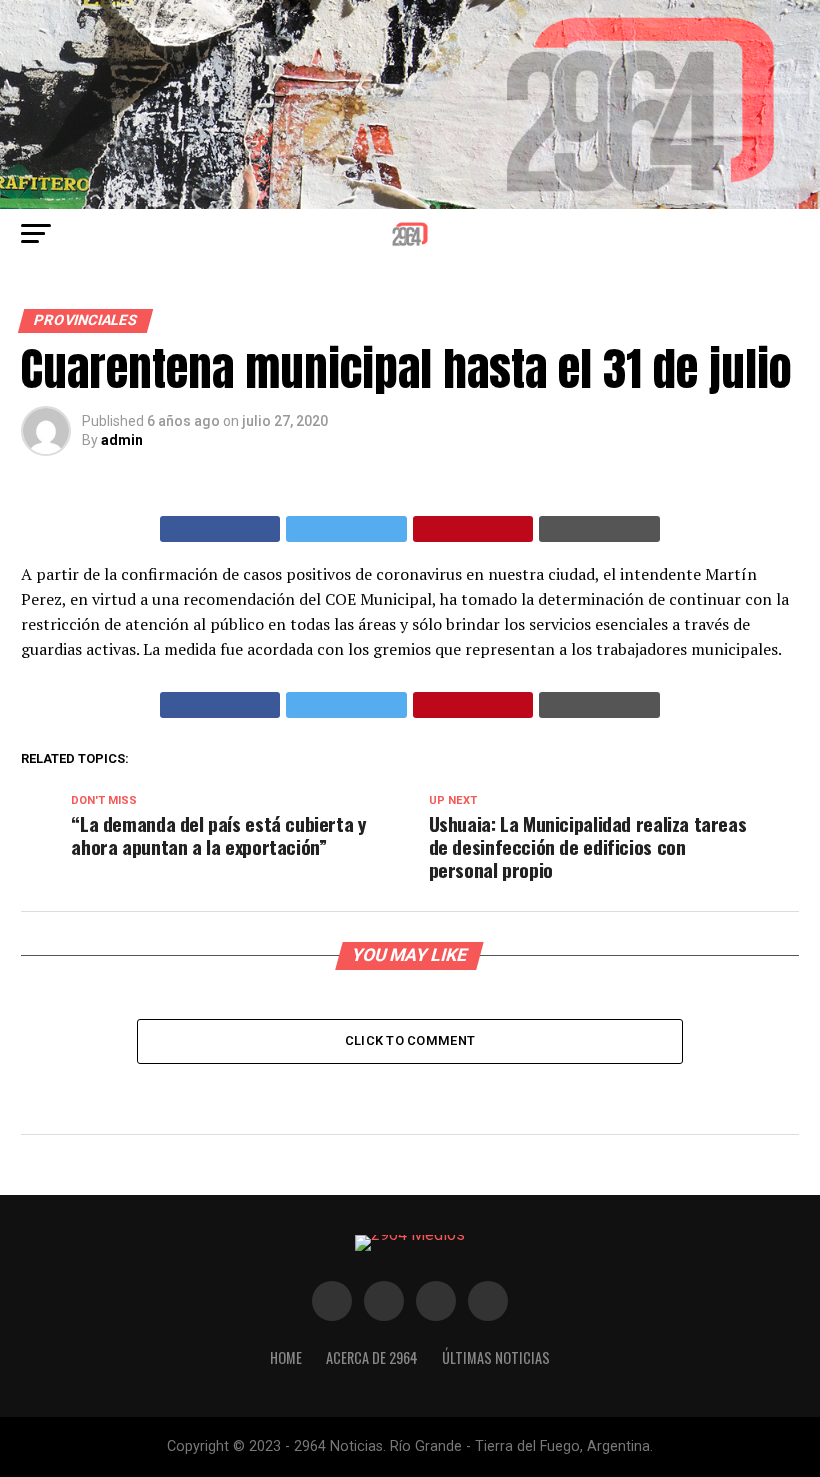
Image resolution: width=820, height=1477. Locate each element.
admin (122, 440)
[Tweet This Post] (346, 529)
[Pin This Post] (473, 529)
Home (286, 1357)
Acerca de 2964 (372, 1357)
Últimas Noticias (496, 1357)
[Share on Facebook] (220, 529)
